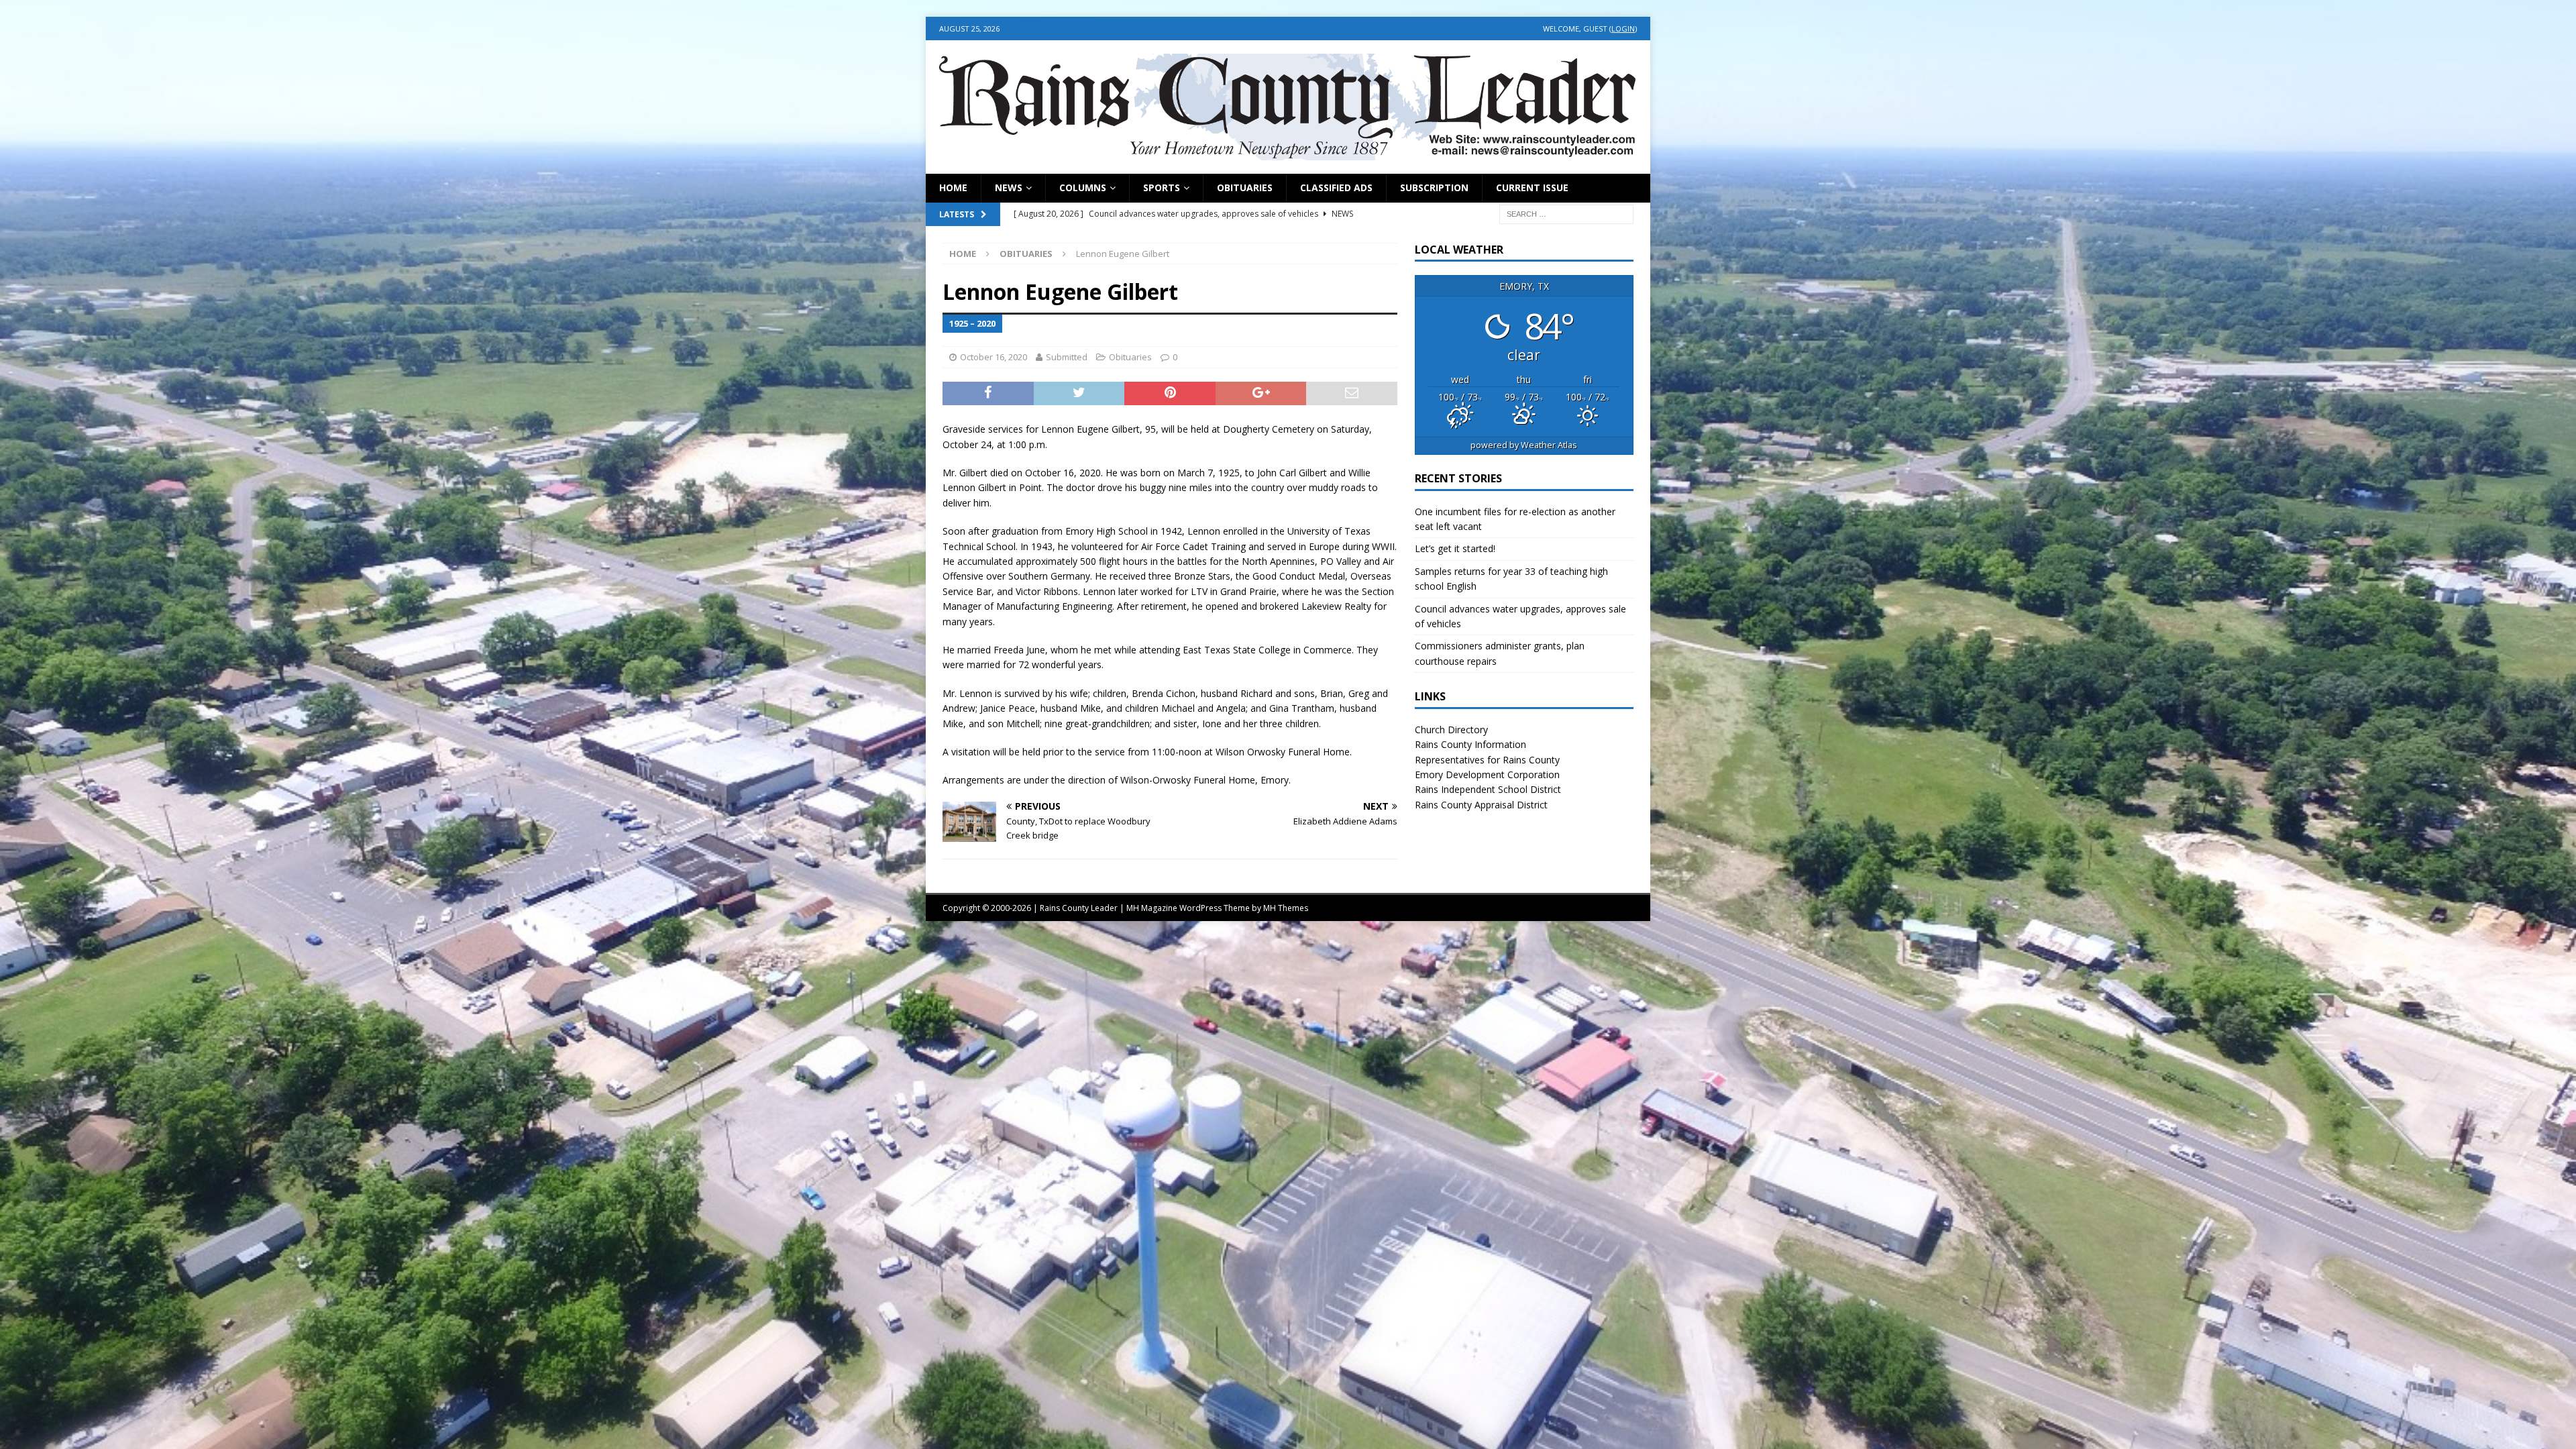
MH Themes (1286, 908)
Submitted (1067, 357)
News (1009, 187)
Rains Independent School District (1488, 789)
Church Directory (1451, 730)
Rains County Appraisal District (1481, 805)
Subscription (1434, 187)
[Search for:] (1566, 213)
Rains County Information (1470, 744)
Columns (1083, 187)
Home (953, 187)
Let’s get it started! (1455, 548)
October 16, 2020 (994, 357)
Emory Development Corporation (1487, 774)
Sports (1162, 187)
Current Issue (1532, 187)
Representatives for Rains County (1487, 760)
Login (1623, 29)
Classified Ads (1336, 187)
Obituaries (1245, 187)
